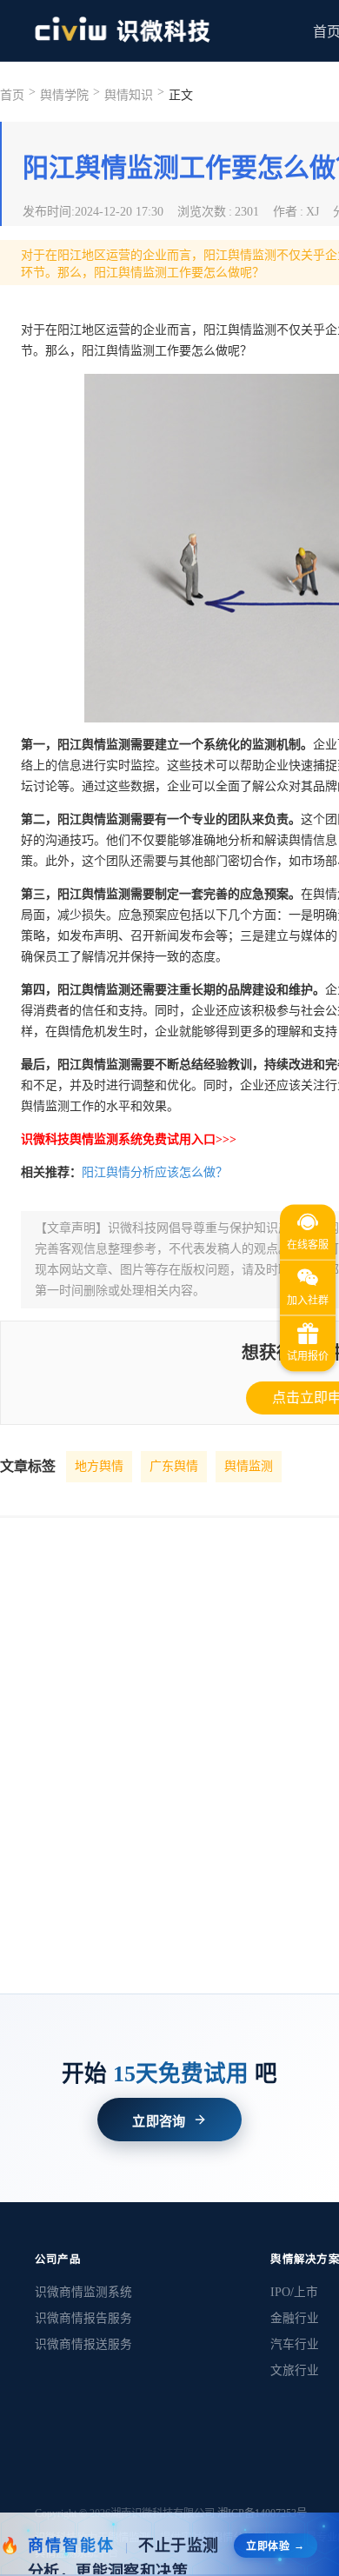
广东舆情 (174, 1466)
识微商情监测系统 (83, 2292)
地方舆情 (99, 1466)
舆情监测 (249, 1466)
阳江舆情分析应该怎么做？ (155, 1172)
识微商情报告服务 (83, 2318)
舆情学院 (64, 95)
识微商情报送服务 (83, 2344)
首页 (12, 95)
